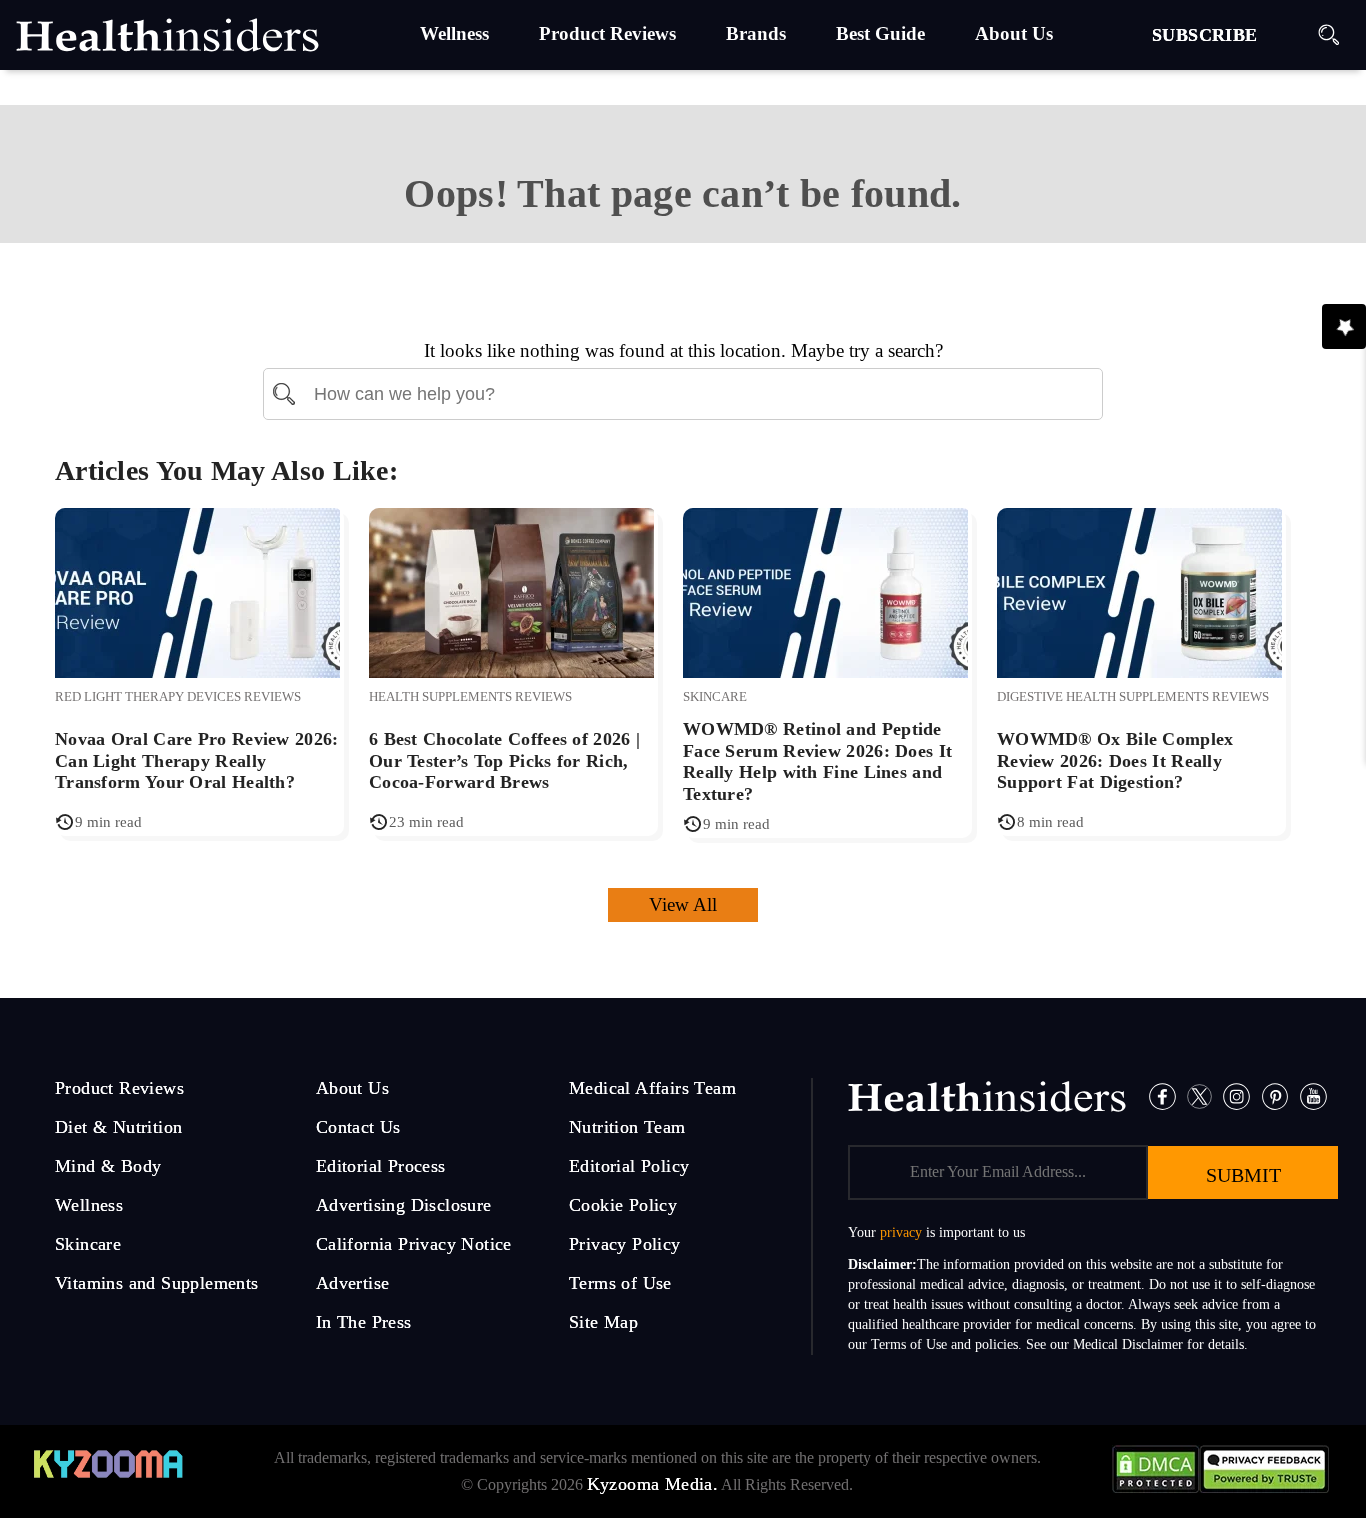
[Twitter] (1199, 1094)
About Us (352, 1088)
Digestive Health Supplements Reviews (1133, 696)
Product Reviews (119, 1088)
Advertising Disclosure (404, 1205)
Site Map (603, 1322)
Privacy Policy (625, 1244)
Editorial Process (381, 1166)
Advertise (353, 1283)
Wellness (89, 1205)
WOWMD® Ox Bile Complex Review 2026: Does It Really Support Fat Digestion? (1115, 760)
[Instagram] (1236, 1094)
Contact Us (358, 1127)
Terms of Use (620, 1283)
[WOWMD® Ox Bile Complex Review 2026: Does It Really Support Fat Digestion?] (1139, 590)
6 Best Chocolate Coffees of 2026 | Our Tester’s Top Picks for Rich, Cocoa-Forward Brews (504, 760)
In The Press (364, 1322)
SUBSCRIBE (1205, 35)
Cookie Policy (623, 1205)
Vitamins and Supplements (157, 1283)
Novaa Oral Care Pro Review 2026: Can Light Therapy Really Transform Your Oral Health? (197, 760)
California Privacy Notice (414, 1244)
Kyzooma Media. (653, 1484)
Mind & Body (108, 1166)
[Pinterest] (1275, 1094)
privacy (901, 1232)
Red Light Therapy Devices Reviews (178, 696)
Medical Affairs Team (652, 1088)
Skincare (715, 696)
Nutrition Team (627, 1127)
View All (683, 904)
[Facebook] (1162, 1094)
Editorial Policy (629, 1166)
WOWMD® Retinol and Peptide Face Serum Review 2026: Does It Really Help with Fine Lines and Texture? (817, 761)
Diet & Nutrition (118, 1127)
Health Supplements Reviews (470, 696)
